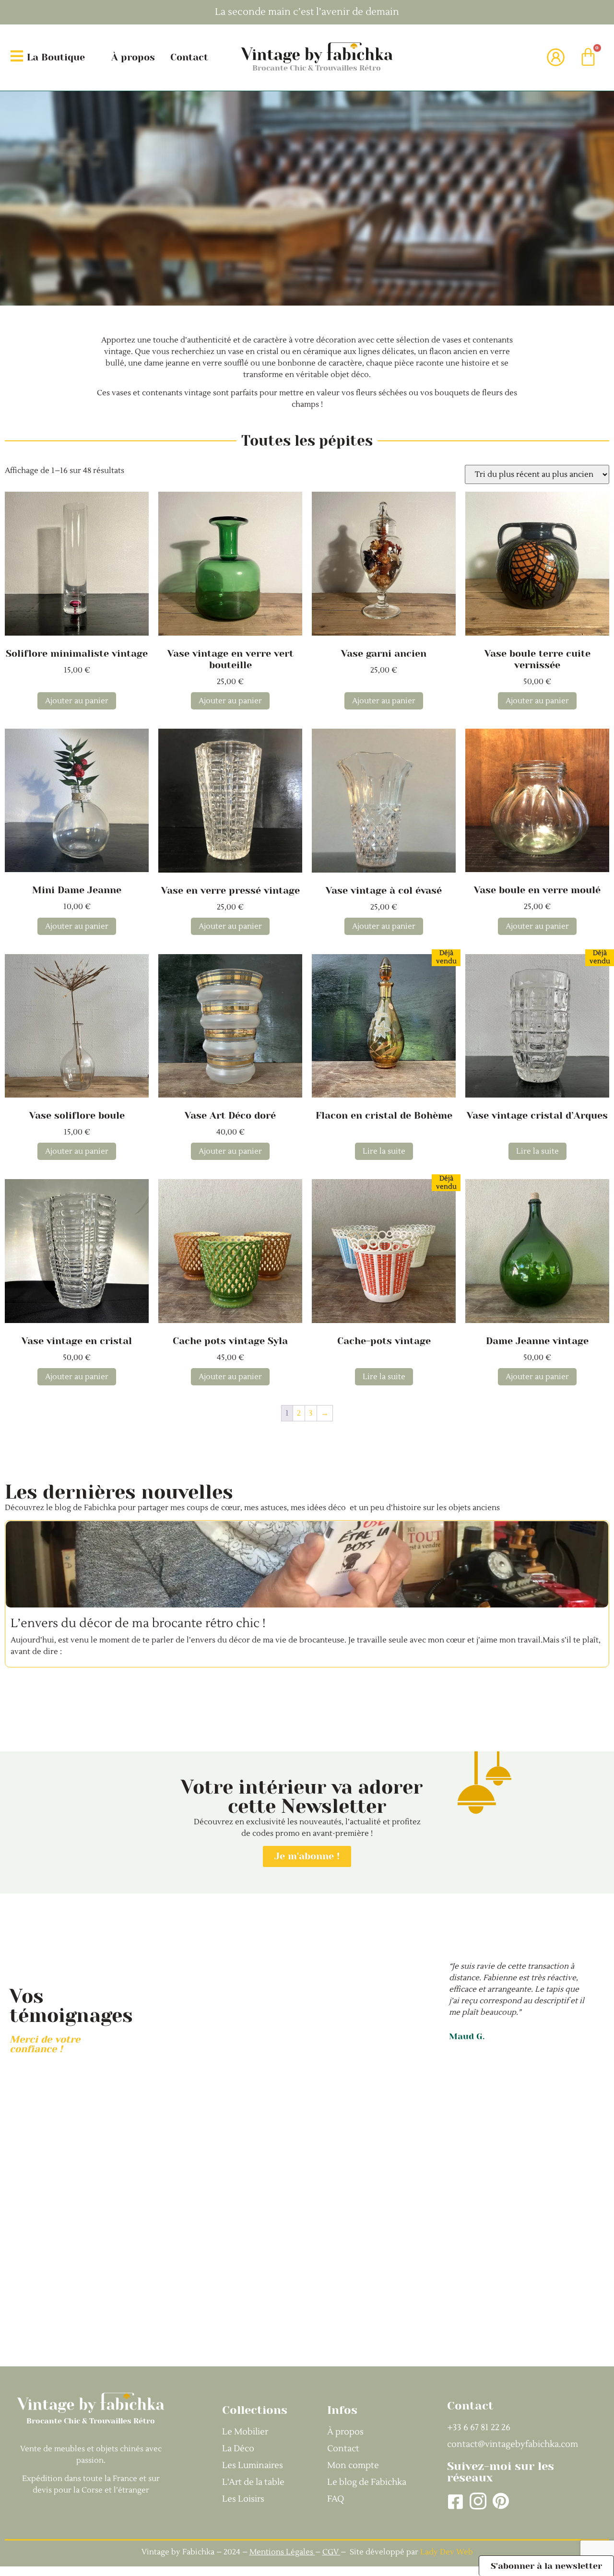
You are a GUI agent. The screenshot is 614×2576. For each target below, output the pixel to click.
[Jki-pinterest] (501, 2501)
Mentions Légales (281, 2552)
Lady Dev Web (447, 2552)
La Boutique (56, 57)
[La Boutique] (17, 56)
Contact (189, 57)
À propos (133, 57)
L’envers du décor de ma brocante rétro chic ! (138, 1623)
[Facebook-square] (455, 2501)
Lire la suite (384, 1151)
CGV (331, 2552)
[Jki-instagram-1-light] (478, 2501)
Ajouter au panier (77, 701)
